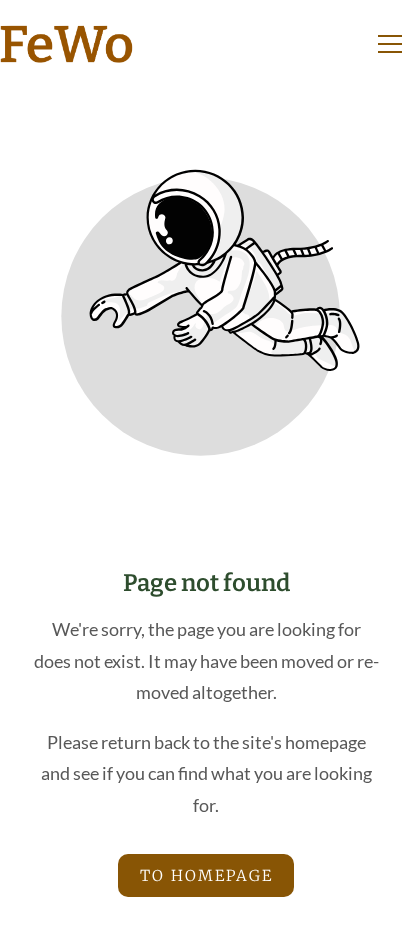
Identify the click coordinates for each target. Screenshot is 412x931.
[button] (390, 44)
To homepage (206, 875)
